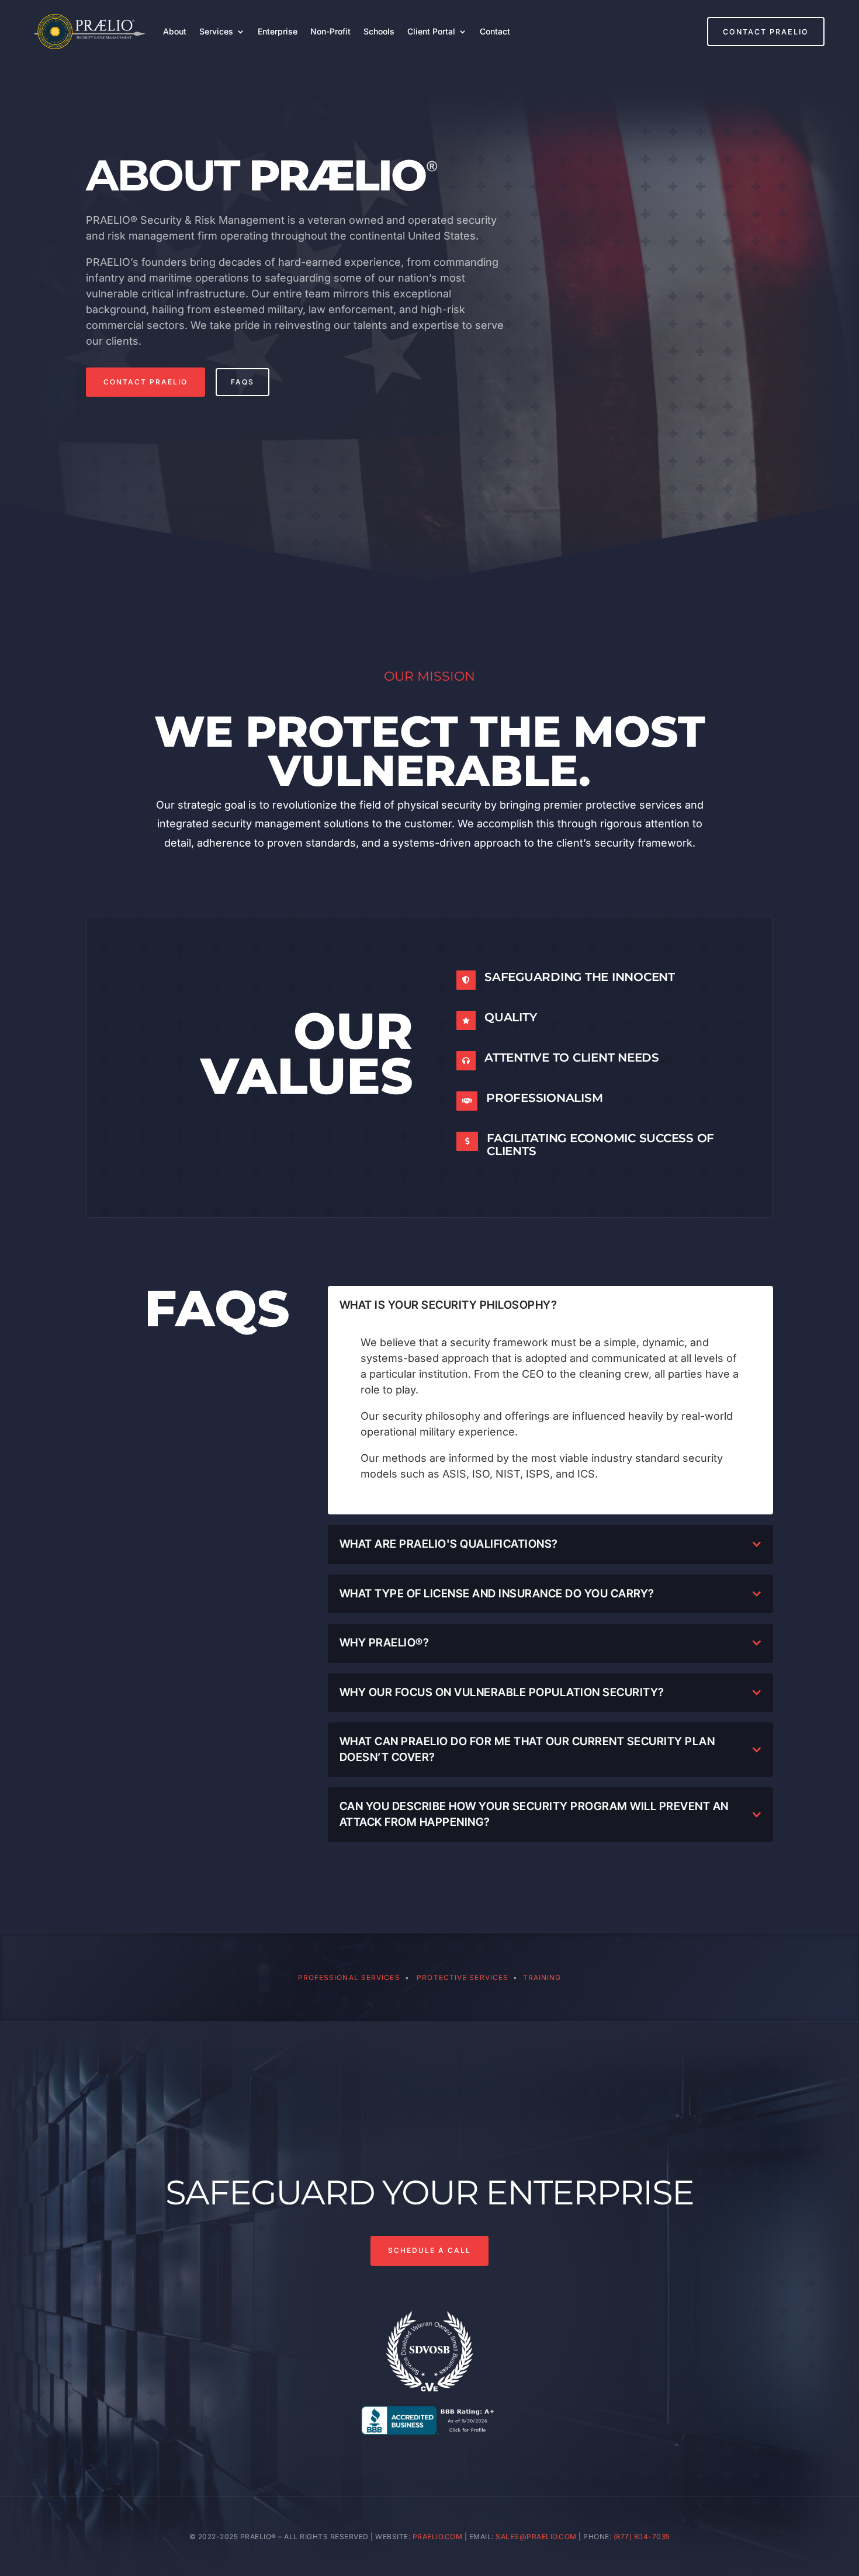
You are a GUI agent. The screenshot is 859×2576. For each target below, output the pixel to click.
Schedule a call (430, 2250)
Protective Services (463, 1977)
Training (542, 1977)
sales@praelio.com (536, 2537)
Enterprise (278, 31)
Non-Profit (330, 31)
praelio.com (438, 2537)
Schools (379, 31)
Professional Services (349, 1977)
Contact (495, 31)
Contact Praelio (766, 32)
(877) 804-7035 (642, 2537)
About (175, 31)
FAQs (243, 382)
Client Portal (431, 31)
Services (216, 31)
